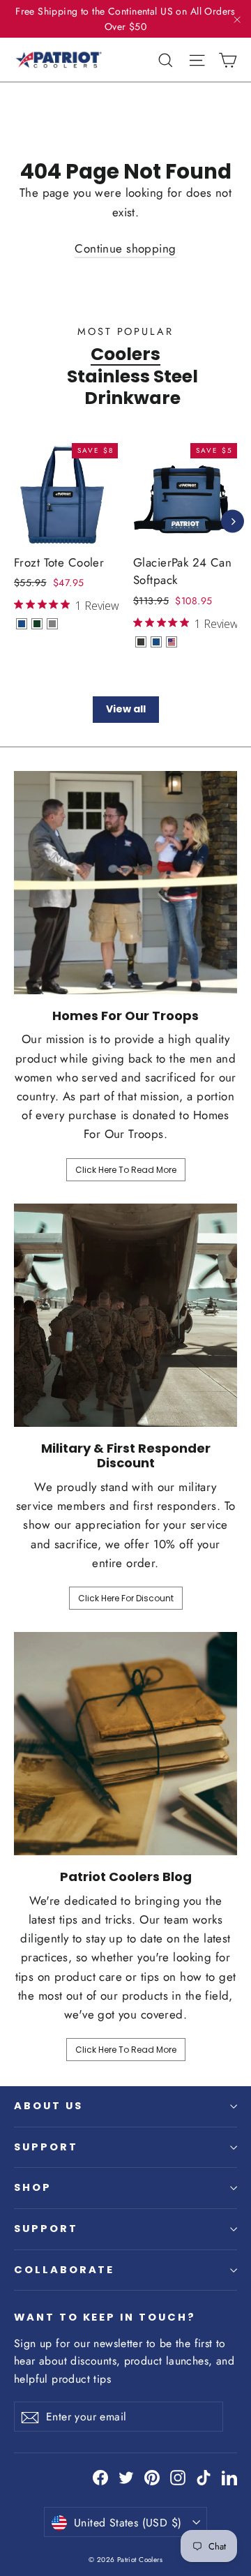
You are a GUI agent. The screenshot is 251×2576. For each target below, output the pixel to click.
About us (48, 2106)
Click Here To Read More (126, 1170)
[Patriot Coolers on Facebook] (100, 2477)
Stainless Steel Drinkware (132, 387)
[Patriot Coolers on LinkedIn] (229, 2477)
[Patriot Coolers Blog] (125, 1744)
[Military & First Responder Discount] (125, 1315)
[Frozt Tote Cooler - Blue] (22, 624)
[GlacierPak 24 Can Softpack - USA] (172, 642)
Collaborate (64, 2270)
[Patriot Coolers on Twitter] (126, 2477)
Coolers (125, 354)
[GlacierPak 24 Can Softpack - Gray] (141, 642)
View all (126, 709)
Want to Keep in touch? (105, 2317)
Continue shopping (125, 248)
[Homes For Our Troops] (125, 883)
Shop (33, 2187)
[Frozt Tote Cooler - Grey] (52, 624)
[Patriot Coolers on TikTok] (204, 2477)
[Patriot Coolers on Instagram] (178, 2477)
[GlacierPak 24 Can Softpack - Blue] (156, 642)
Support (46, 2147)
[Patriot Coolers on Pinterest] (152, 2477)
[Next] (233, 522)
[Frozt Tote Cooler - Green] (37, 624)
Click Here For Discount (126, 1598)
